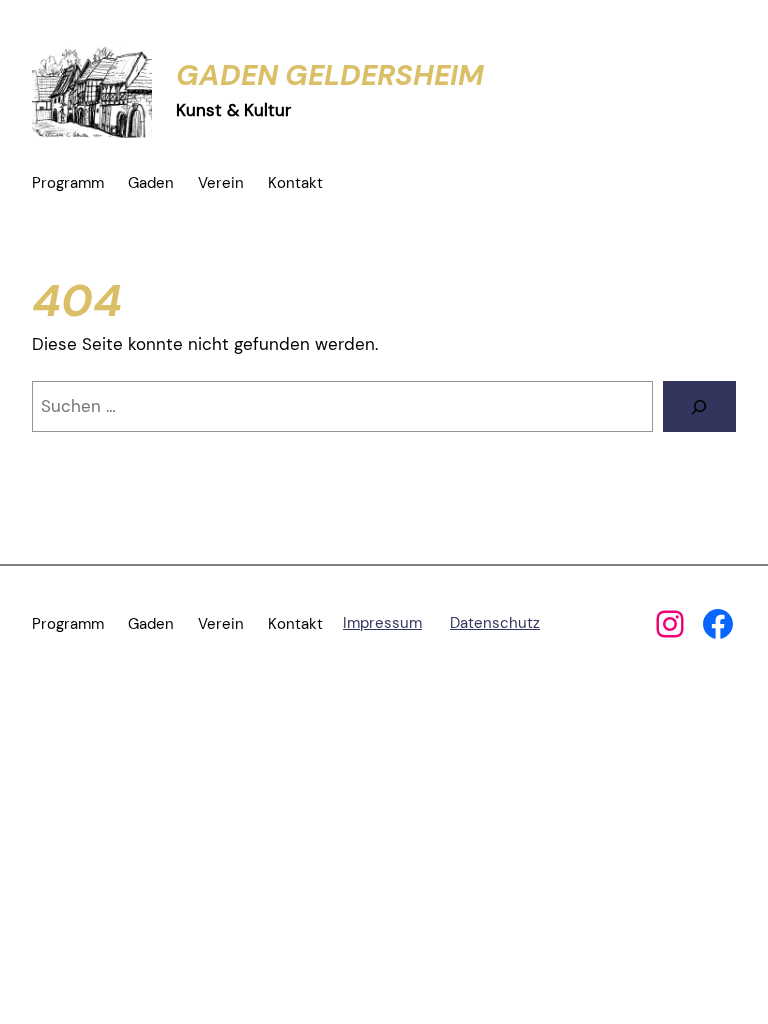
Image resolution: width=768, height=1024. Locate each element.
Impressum (382, 623)
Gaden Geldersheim (330, 75)
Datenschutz (495, 623)
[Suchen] (699, 406)
